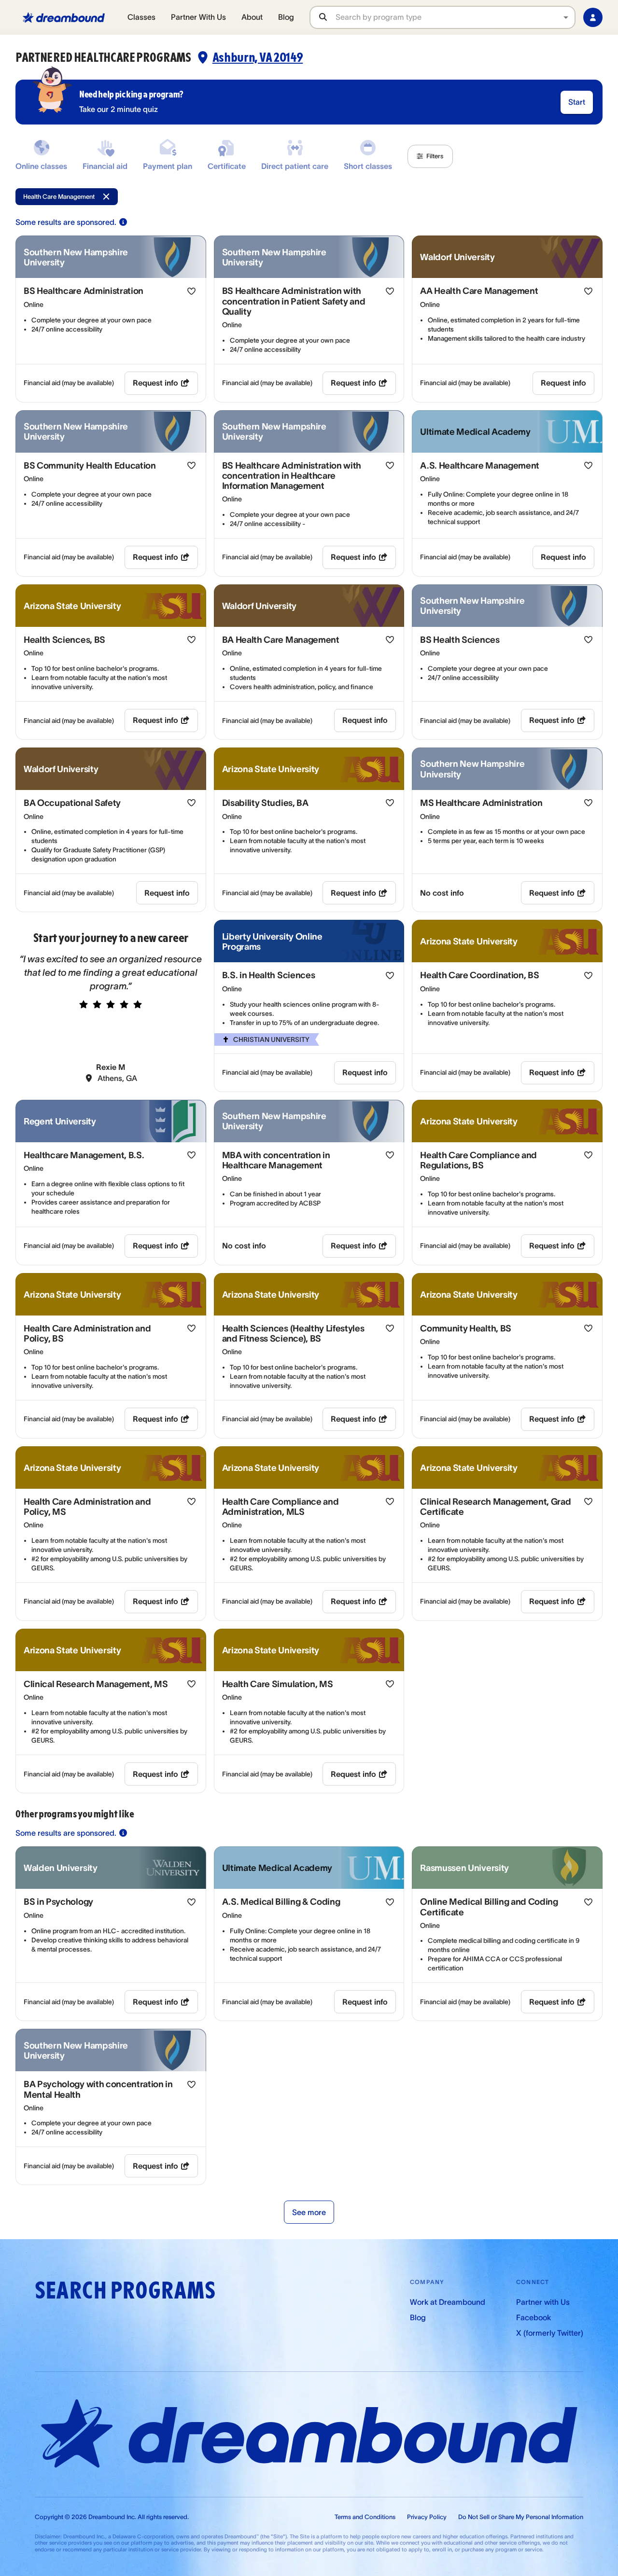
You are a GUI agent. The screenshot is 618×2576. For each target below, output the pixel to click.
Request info (155, 383)
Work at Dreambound (448, 2302)
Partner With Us (198, 17)
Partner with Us (543, 2302)
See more (309, 2212)
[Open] (566, 17)
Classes (141, 17)
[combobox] (455, 17)
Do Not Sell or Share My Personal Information (521, 2517)
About (252, 17)
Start (577, 102)
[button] (430, 156)
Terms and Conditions (365, 2517)
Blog (286, 17)
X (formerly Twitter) (550, 2333)
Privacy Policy (427, 2517)
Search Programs (125, 2291)
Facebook (534, 2317)
